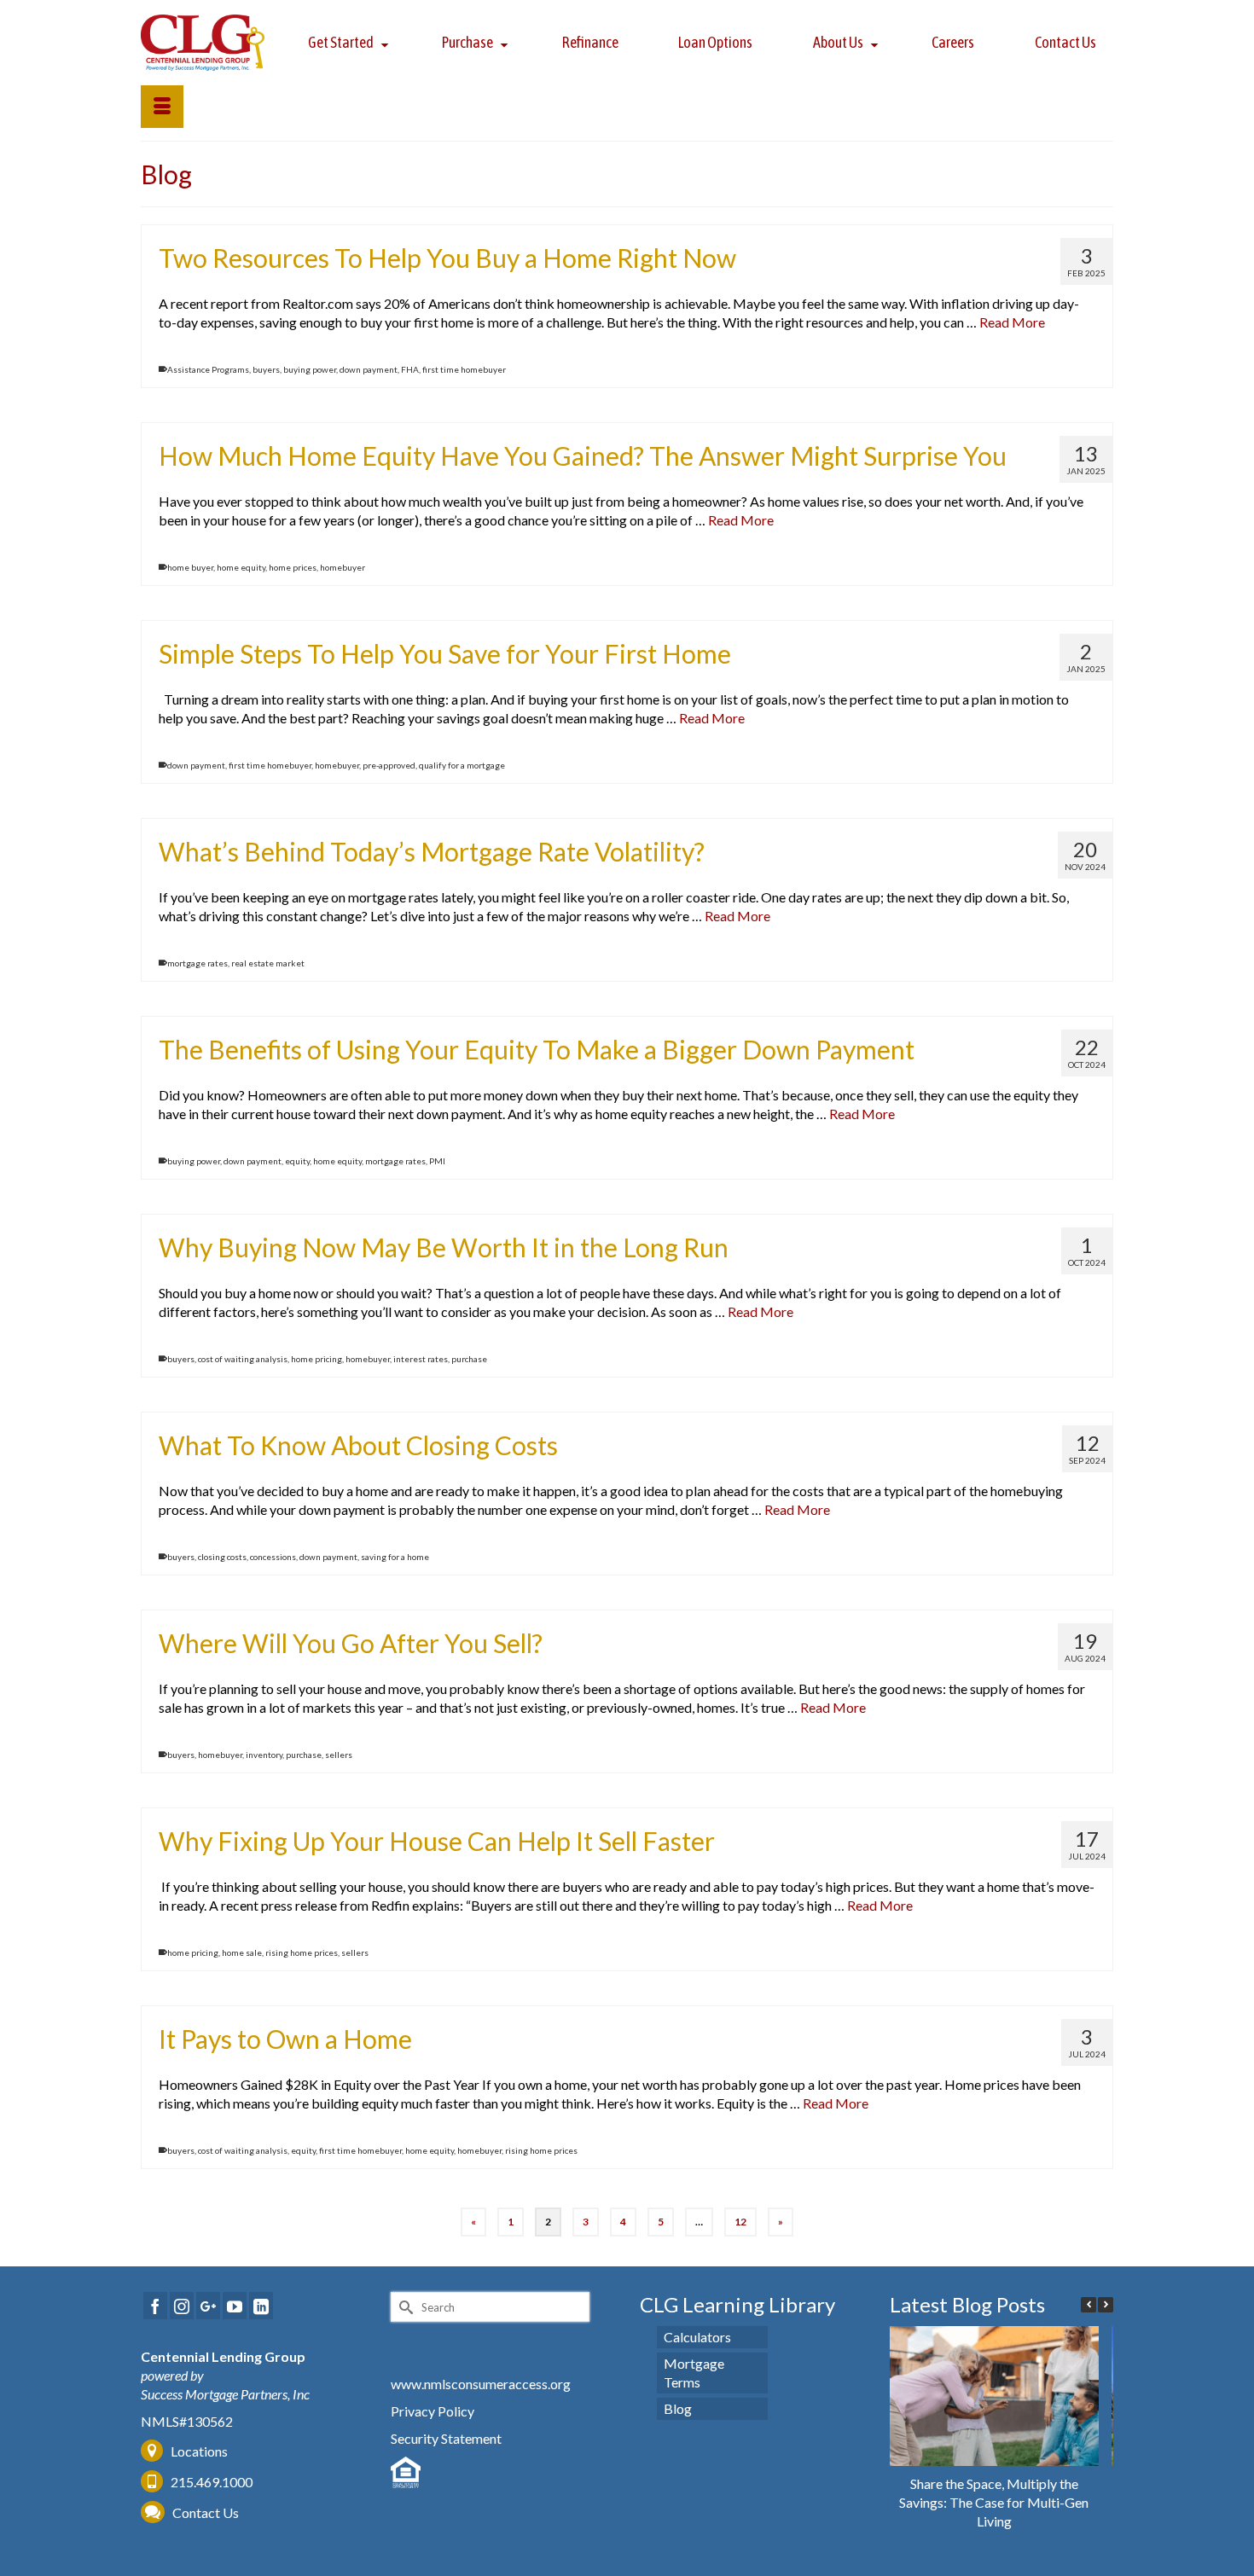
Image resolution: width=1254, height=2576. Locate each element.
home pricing (316, 1359)
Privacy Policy (433, 2411)
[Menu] (162, 107)
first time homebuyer (464, 369)
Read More (1012, 322)
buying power (310, 369)
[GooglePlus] (208, 2306)
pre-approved (389, 765)
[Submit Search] (403, 2307)
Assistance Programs (208, 369)
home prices (293, 567)
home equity (241, 567)
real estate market (268, 963)
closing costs (222, 1557)
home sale (242, 1952)
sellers (339, 1755)
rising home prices (302, 1952)
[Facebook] (155, 2306)
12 (740, 2222)
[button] (1106, 2305)
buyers (266, 369)
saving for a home (395, 1557)
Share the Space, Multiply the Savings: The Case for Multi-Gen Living (994, 2502)
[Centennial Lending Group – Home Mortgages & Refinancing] (203, 43)
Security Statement (446, 2438)
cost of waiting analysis (243, 1359)
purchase (469, 1359)
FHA (410, 369)
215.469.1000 (210, 2482)
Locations (199, 2451)
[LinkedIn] (261, 2306)
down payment (369, 369)
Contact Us (206, 2512)
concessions (273, 1557)
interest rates (421, 1359)
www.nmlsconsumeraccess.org (481, 2384)
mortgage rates (197, 963)
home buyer (190, 567)
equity (297, 1161)
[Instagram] (182, 2306)
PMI (437, 1161)
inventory (264, 1755)
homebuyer (343, 567)
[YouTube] (235, 2306)
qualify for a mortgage (462, 765)
